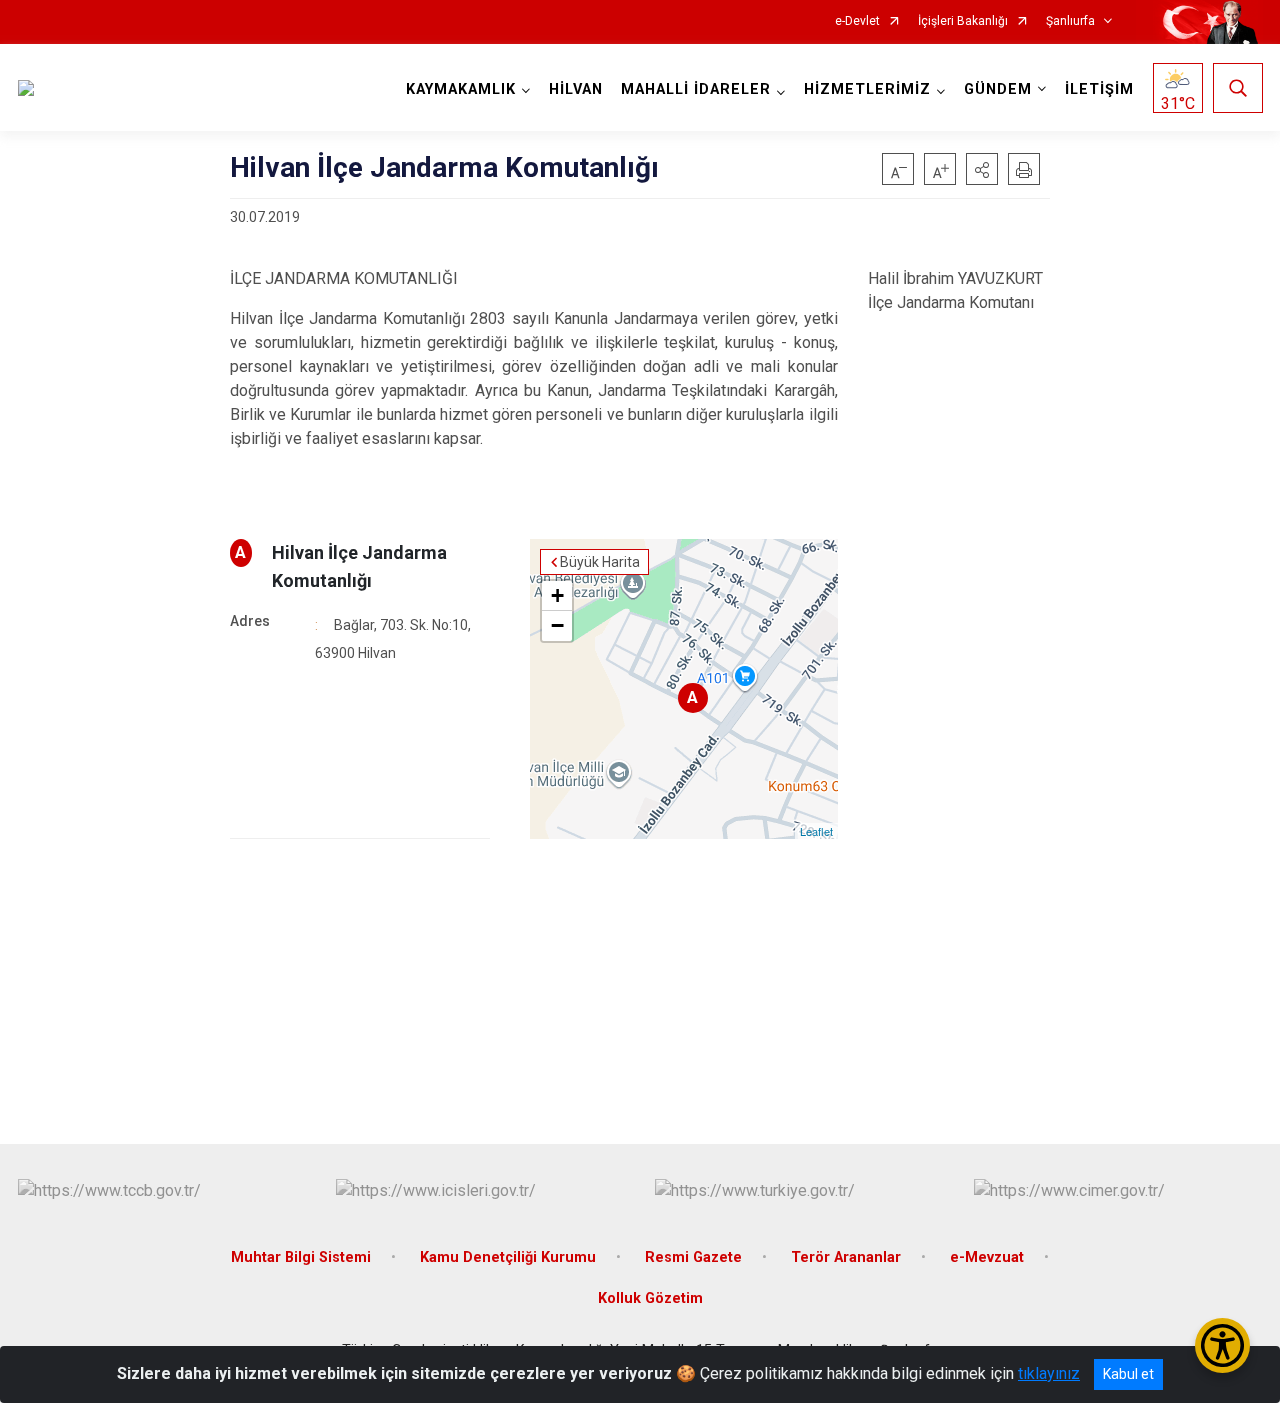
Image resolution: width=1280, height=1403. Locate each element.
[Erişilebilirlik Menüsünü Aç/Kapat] (1222, 1345)
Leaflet (816, 831)
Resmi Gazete (693, 1257)
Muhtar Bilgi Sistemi (301, 1257)
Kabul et (1128, 1374)
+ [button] (557, 595)
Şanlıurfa (1070, 21)
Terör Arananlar (846, 1257)
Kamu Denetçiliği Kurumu (508, 1257)
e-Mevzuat (987, 1257)
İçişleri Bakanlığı (963, 21)
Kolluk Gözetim (650, 1298)
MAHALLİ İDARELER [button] (696, 89)
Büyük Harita (600, 562)
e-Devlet (857, 21)
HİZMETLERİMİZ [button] (867, 89)
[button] (982, 169)
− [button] (557, 625)
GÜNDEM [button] (998, 89)
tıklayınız (1049, 1373)
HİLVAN (576, 89)
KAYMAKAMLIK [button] (461, 89)
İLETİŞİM (1099, 89)
